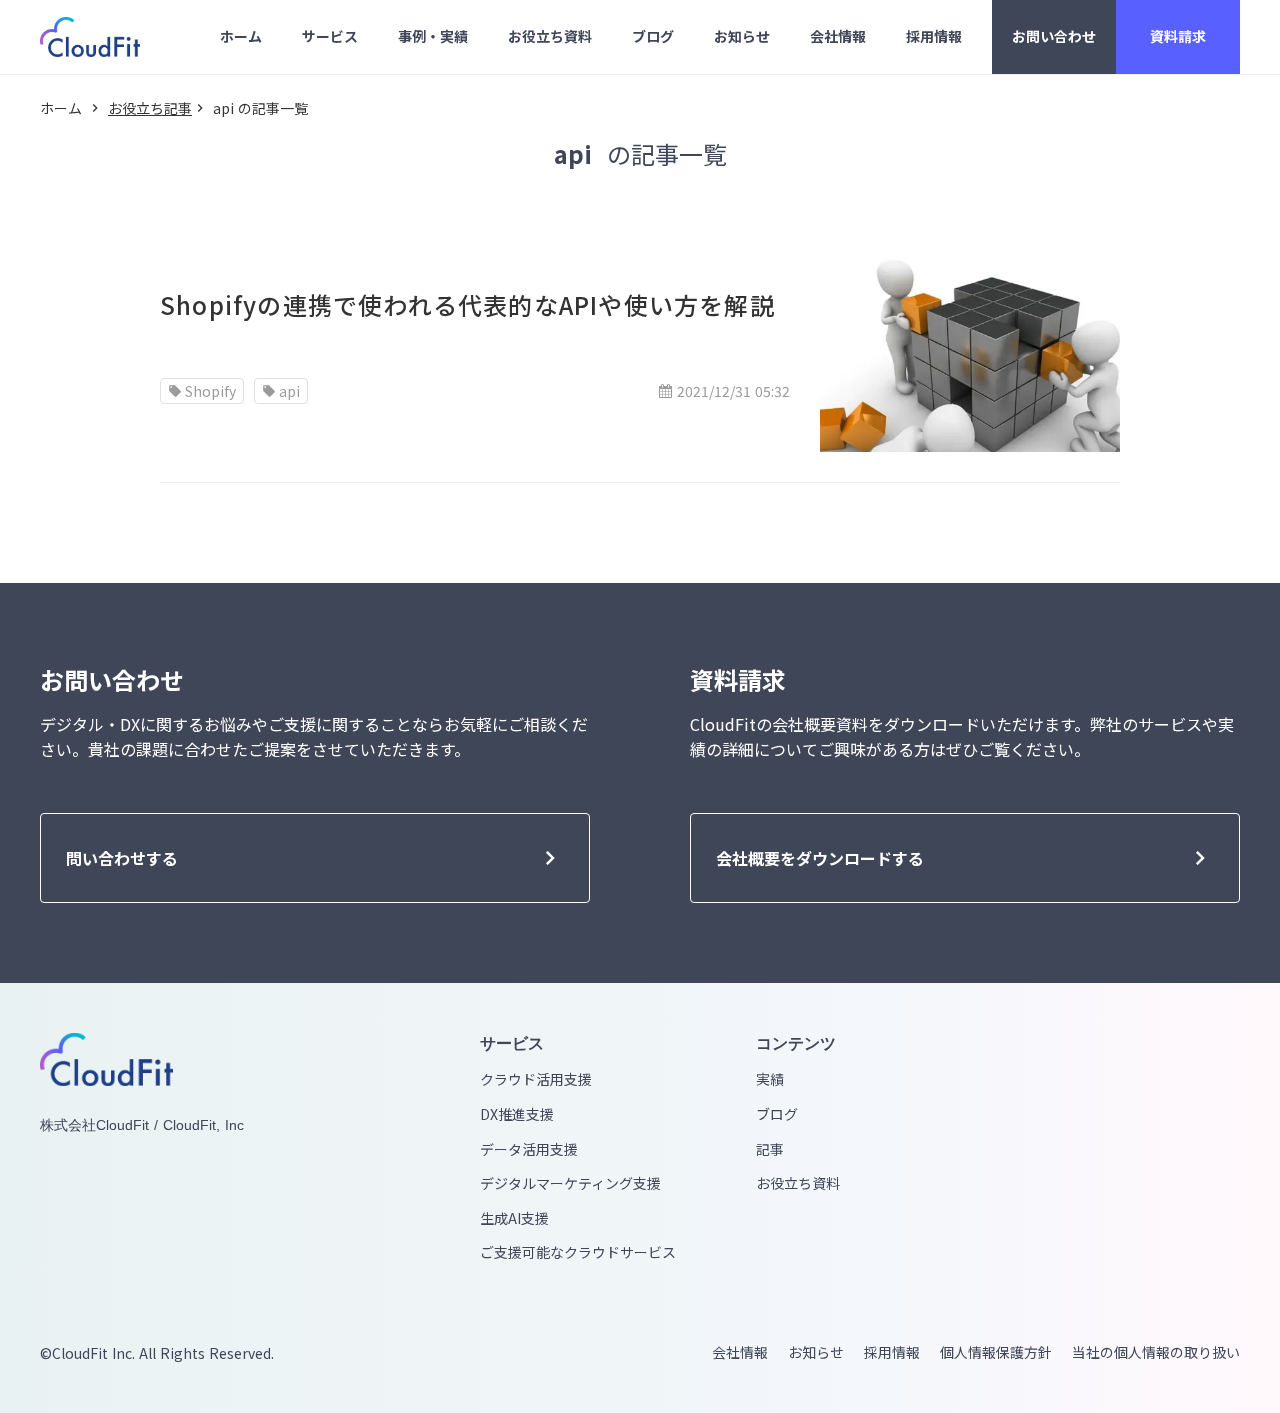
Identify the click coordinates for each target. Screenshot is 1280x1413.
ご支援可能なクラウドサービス (578, 1252)
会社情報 (740, 1352)
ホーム (61, 108)
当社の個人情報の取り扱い (1156, 1352)
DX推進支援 (517, 1114)
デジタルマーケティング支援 (570, 1183)
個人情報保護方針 (996, 1352)
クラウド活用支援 (536, 1079)
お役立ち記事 (150, 108)
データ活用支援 (529, 1149)
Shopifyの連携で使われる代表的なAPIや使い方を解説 (467, 305)
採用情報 (892, 1352)
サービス (512, 1043)
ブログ (777, 1114)
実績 (770, 1079)
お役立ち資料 (798, 1183)
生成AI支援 (514, 1218)
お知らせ (816, 1352)
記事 (770, 1149)
